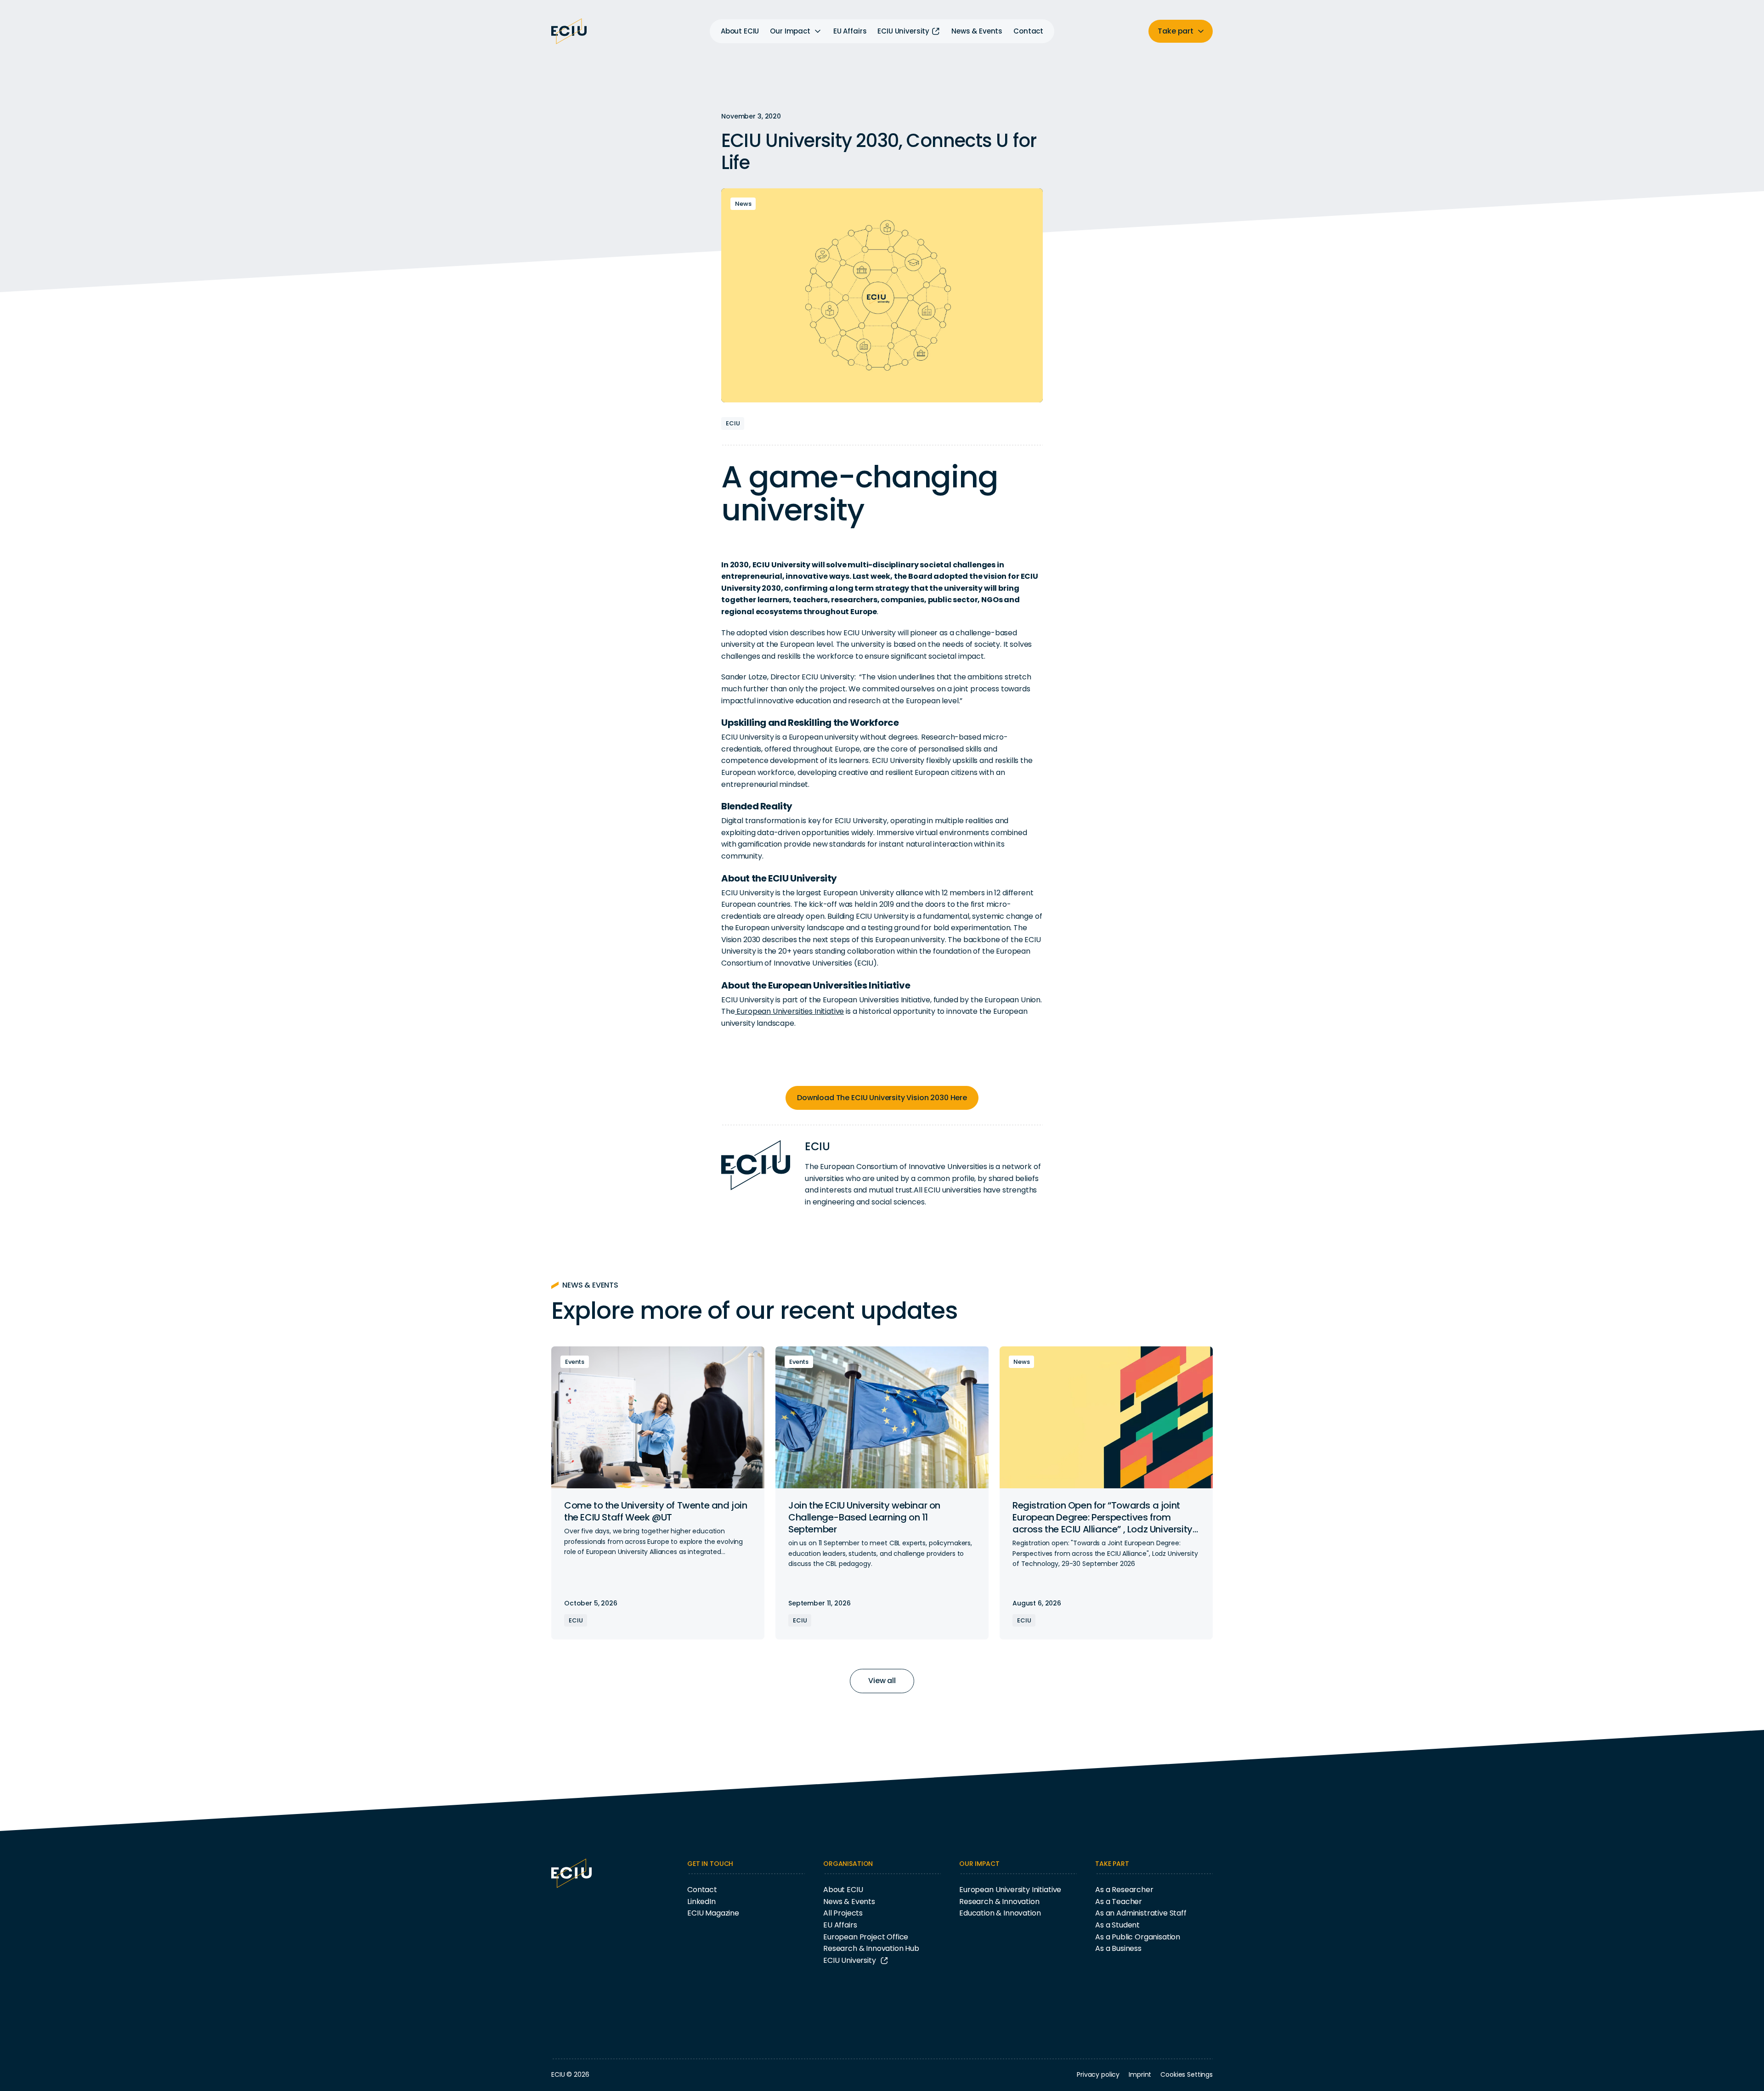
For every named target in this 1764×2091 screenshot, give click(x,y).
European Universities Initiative (790, 1011)
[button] (796, 31)
